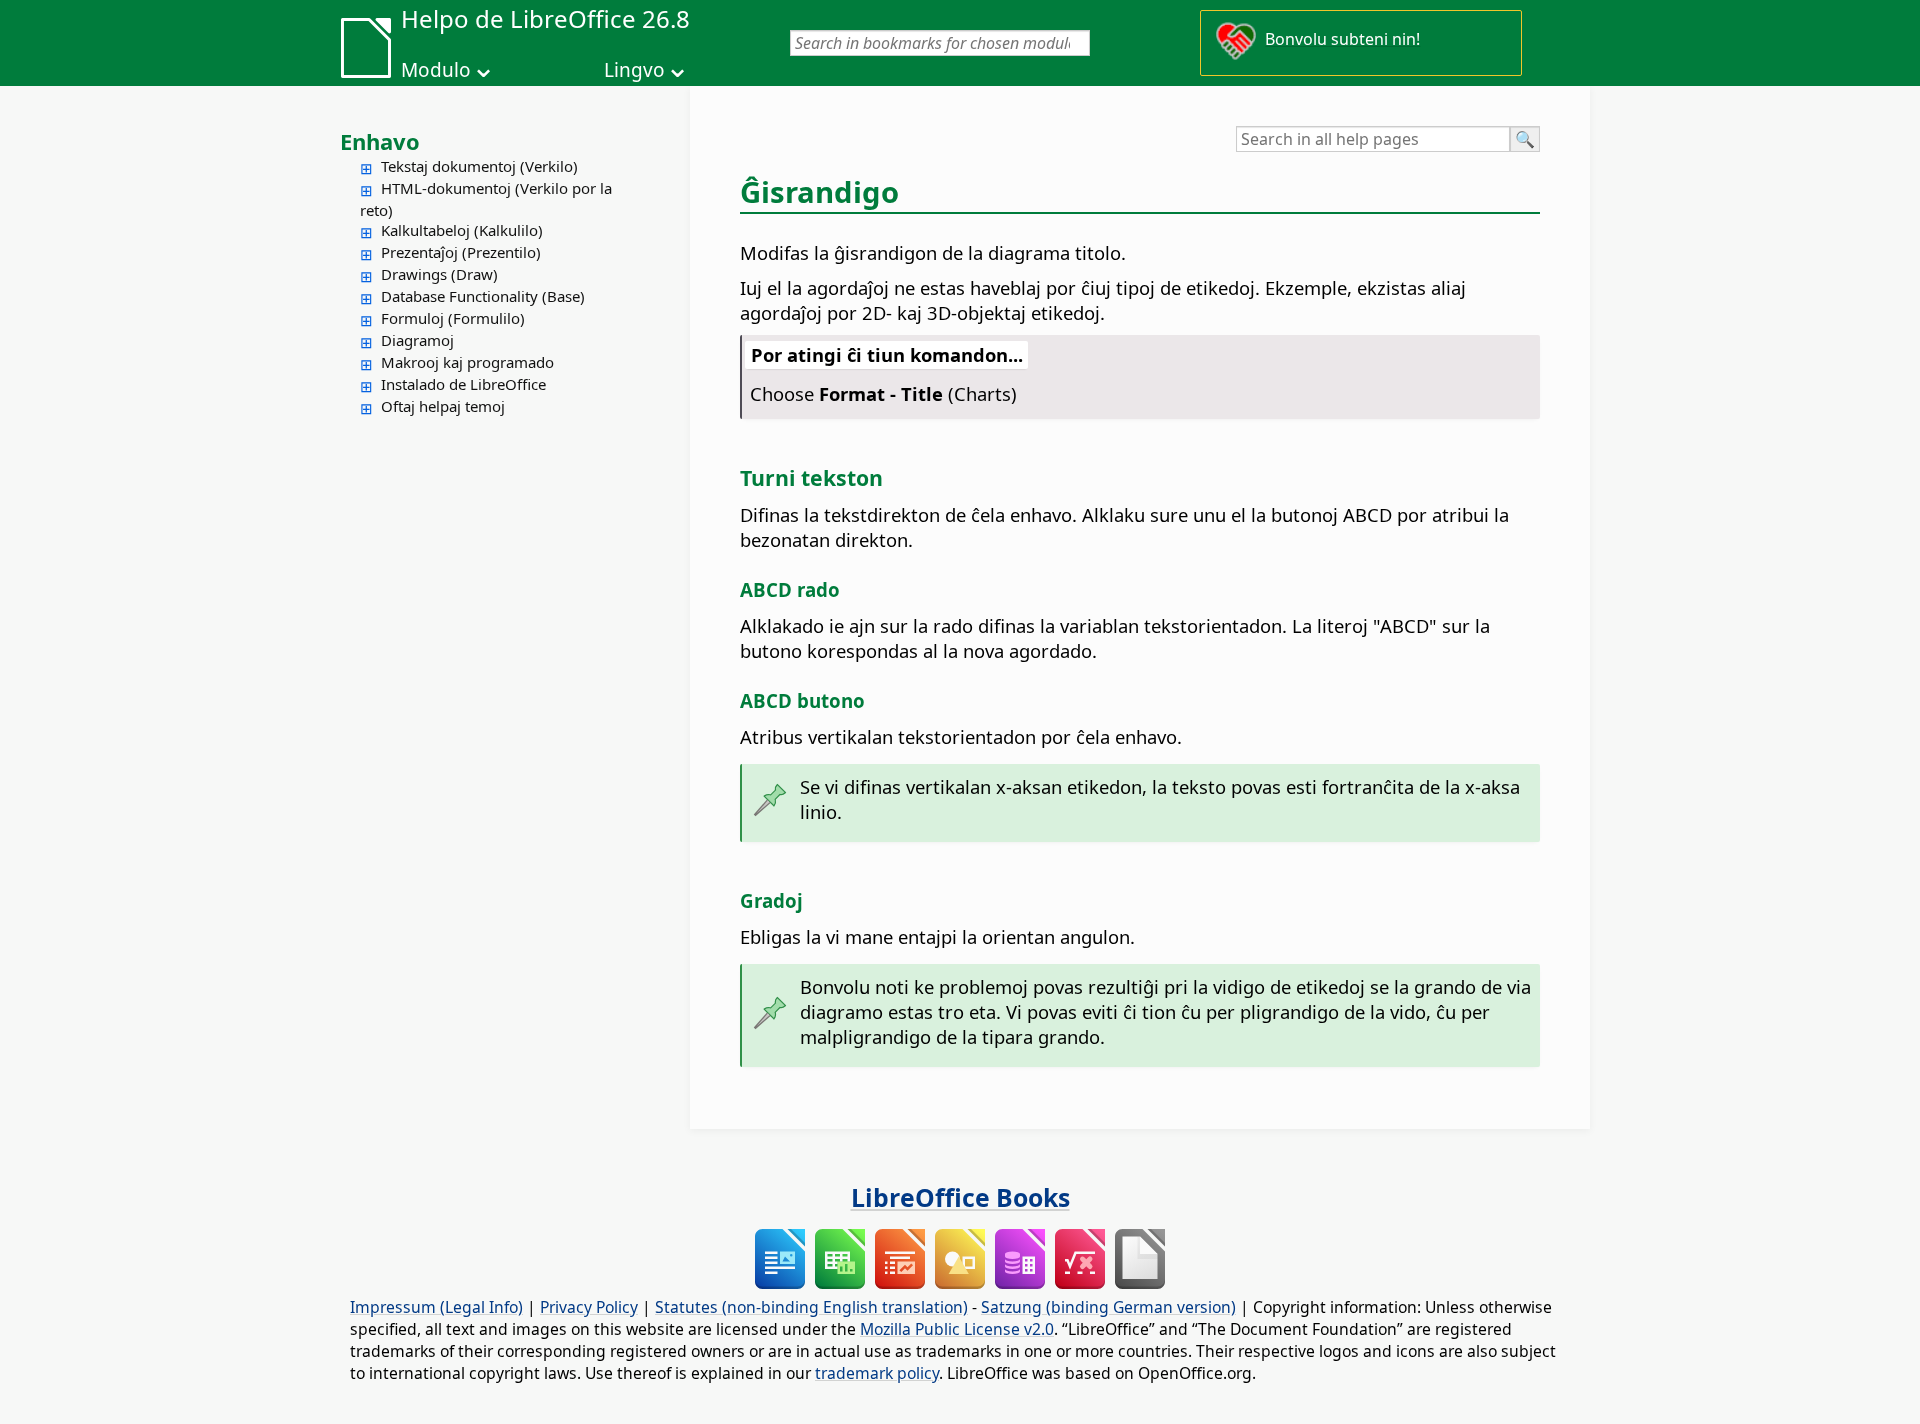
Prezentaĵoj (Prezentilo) (461, 252)
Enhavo (380, 141)
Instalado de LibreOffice (463, 384)
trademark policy (877, 1373)
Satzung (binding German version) (1108, 1307)
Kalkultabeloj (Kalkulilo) (462, 230)
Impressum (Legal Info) (436, 1307)
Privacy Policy (589, 1307)
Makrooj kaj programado (467, 362)
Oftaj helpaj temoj (443, 406)
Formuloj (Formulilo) (453, 318)
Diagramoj (417, 340)
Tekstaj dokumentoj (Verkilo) (479, 166)
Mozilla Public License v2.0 (957, 1329)
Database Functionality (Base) (483, 296)
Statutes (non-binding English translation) (811, 1307)
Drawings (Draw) (439, 274)
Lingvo (634, 70)
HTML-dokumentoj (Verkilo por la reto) (486, 199)
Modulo (436, 70)
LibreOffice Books (960, 1197)
